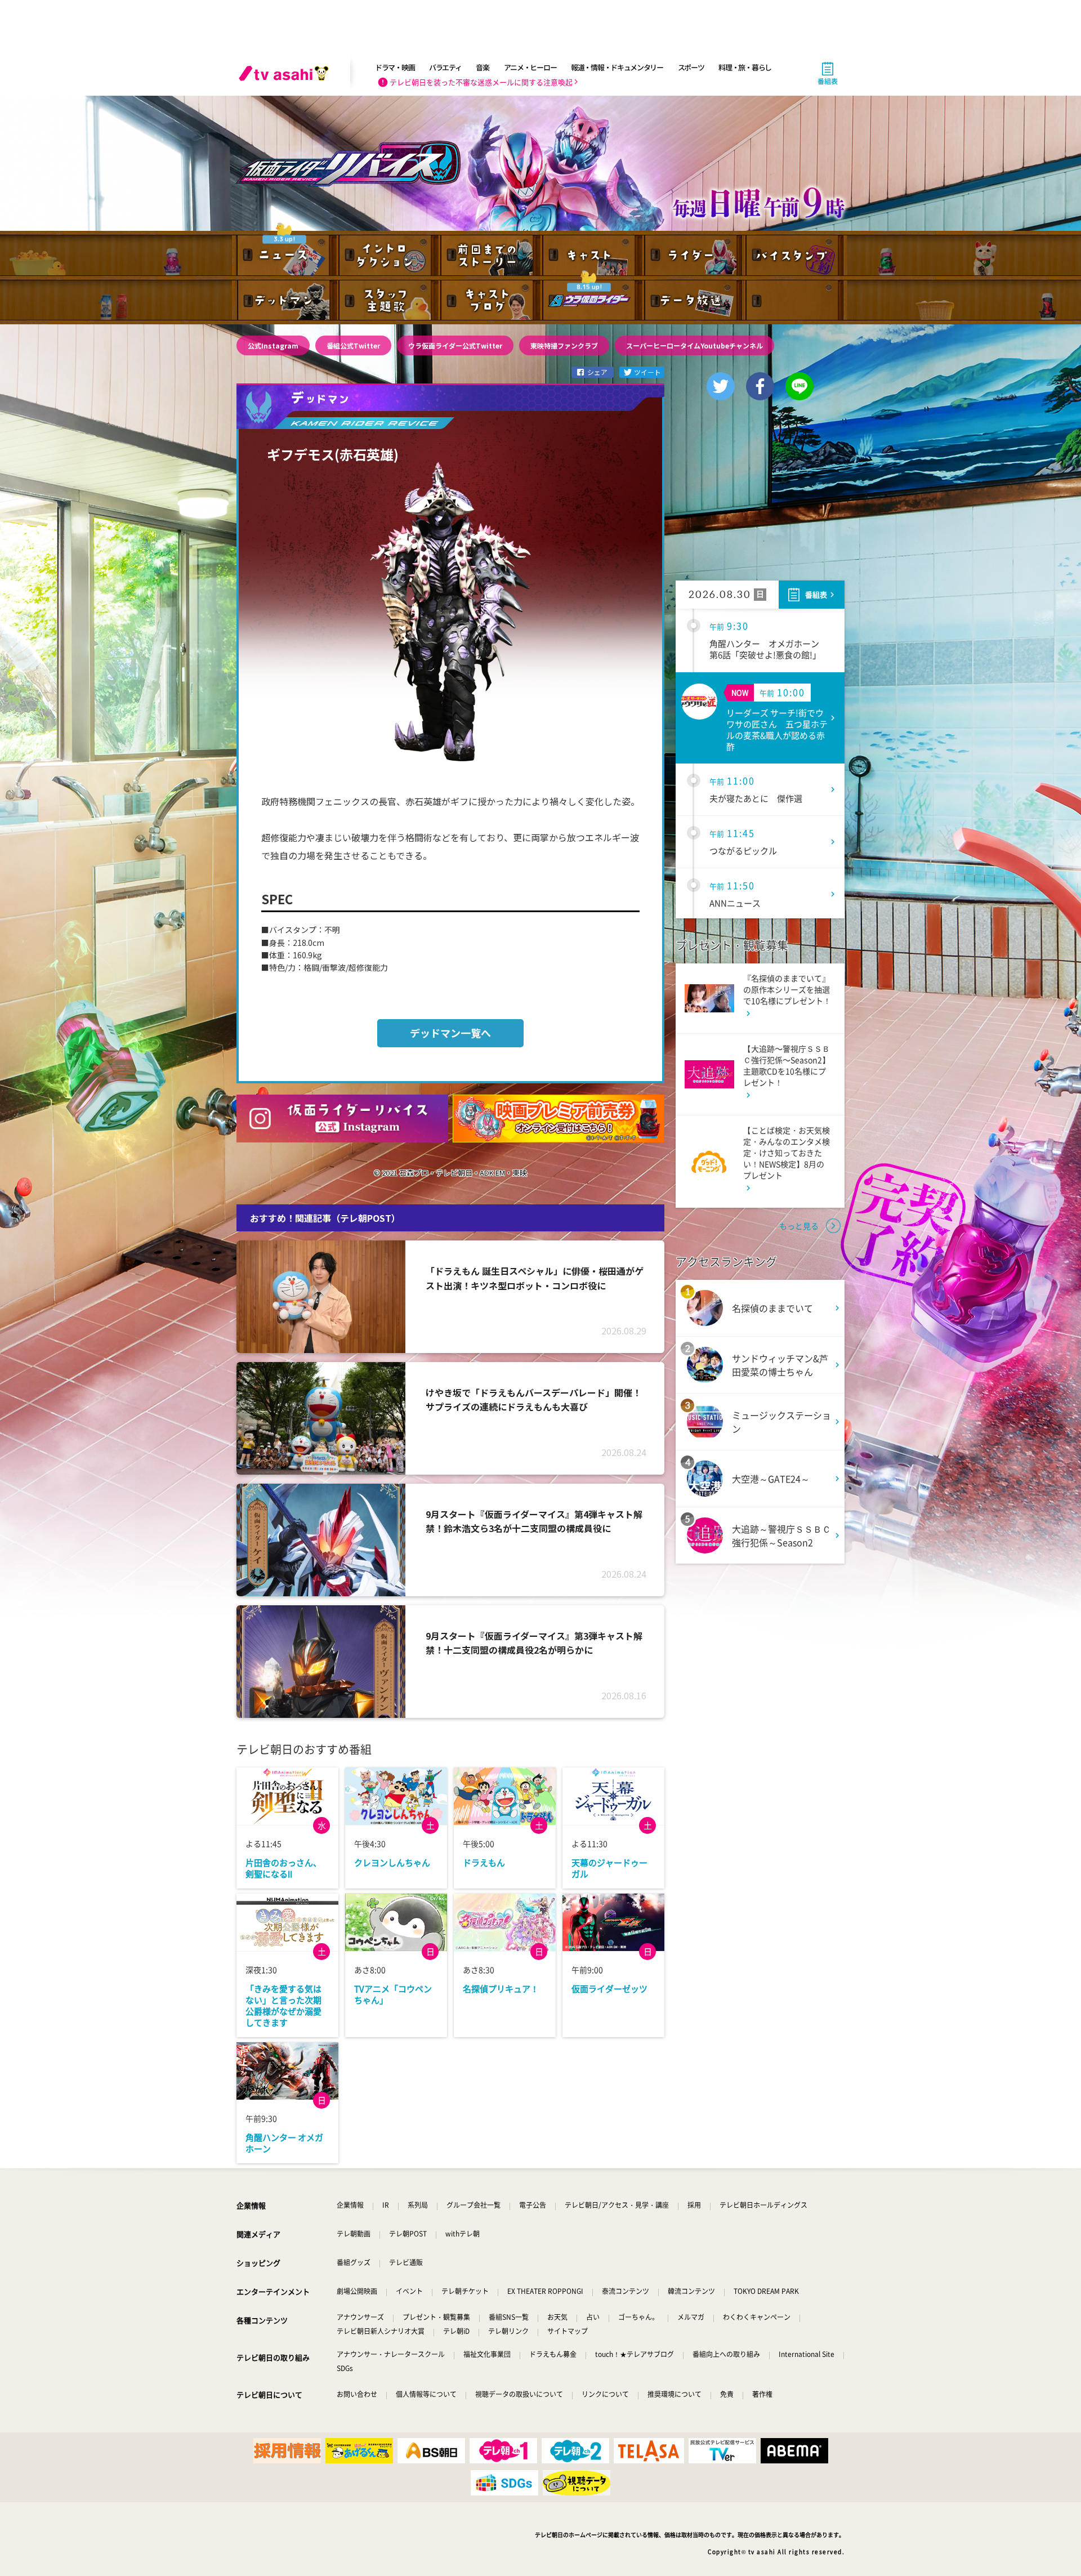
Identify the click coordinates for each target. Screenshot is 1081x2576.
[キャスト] (591, 254)
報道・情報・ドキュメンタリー (617, 67)
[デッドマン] (287, 301)
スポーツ (691, 67)
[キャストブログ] (490, 301)
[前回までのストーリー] (490, 254)
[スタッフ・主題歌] (388, 301)
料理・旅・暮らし (745, 67)
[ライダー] (693, 254)
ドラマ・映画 (395, 67)
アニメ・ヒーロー (530, 67)
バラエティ (445, 67)
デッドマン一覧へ (450, 1033)
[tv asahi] (286, 73)
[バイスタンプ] (794, 254)
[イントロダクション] (388, 254)
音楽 (482, 67)
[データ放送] (693, 301)
